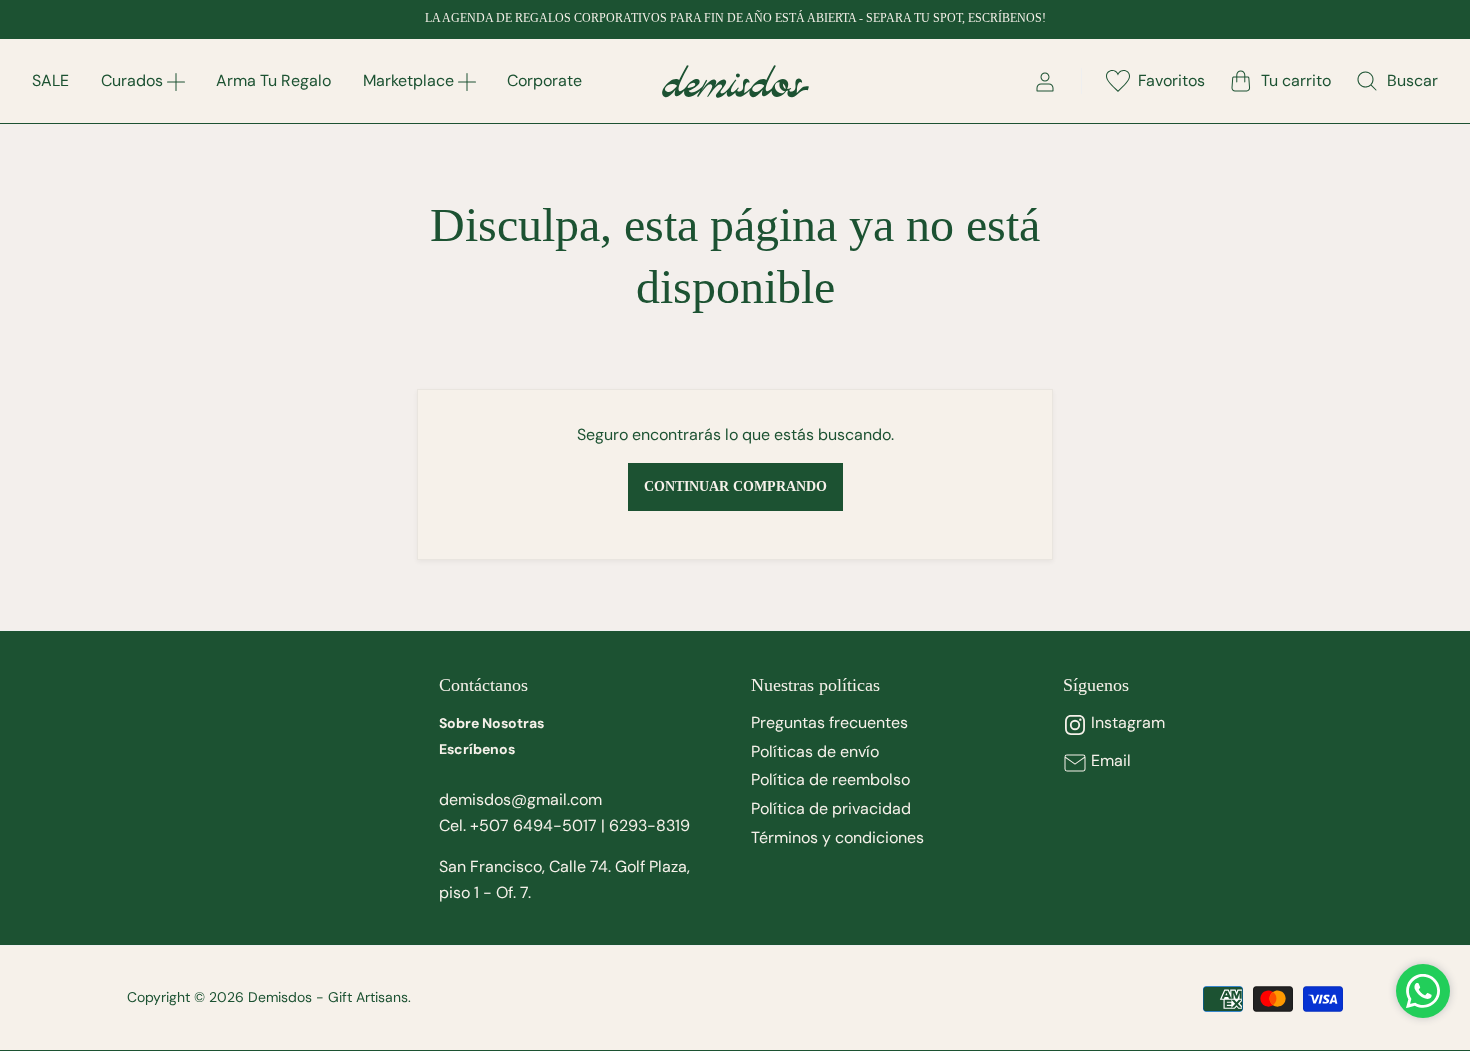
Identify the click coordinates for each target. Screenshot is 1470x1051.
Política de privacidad (831, 808)
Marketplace (408, 80)
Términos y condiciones (837, 837)
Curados (132, 80)
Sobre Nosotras (491, 723)
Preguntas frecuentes (829, 722)
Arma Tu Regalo (273, 80)
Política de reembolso (830, 779)
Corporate (544, 80)
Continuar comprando (735, 486)
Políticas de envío (815, 751)
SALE (50, 80)
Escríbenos (477, 749)
